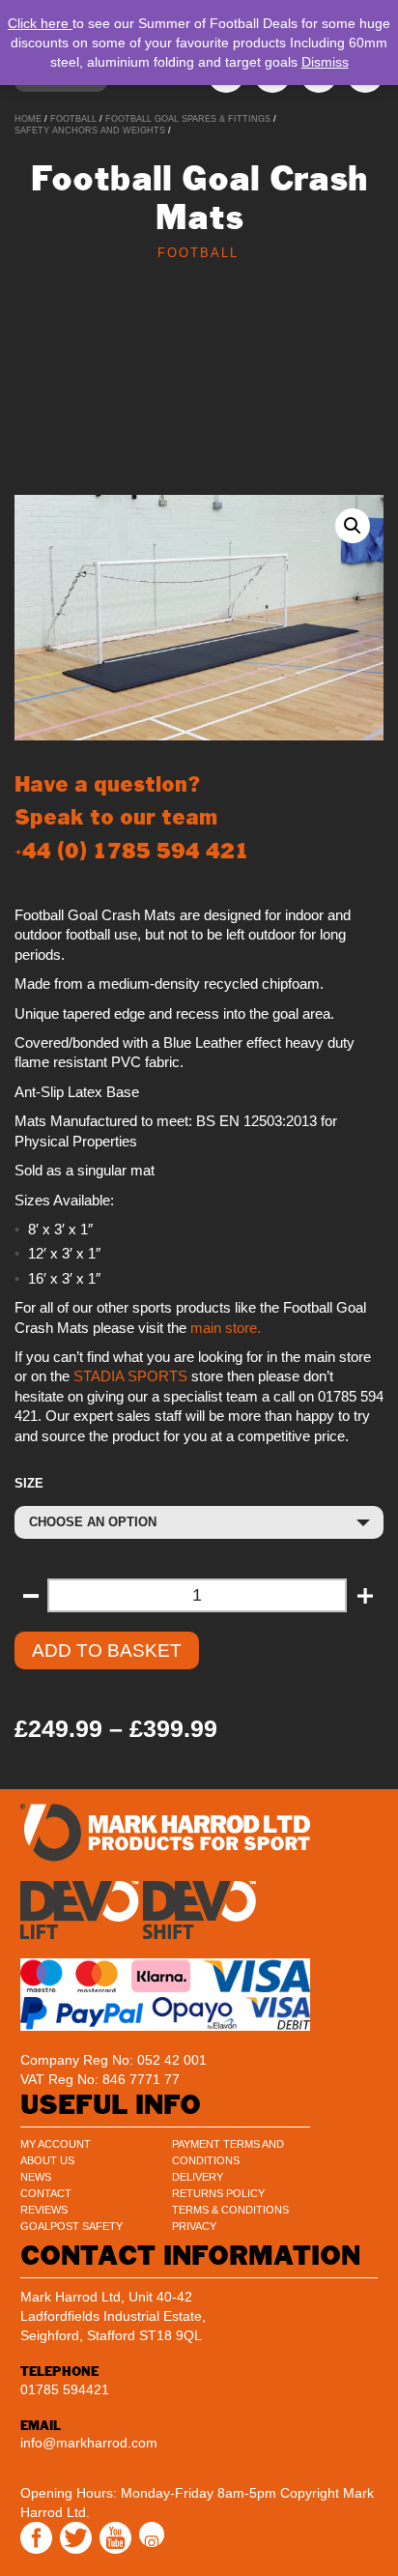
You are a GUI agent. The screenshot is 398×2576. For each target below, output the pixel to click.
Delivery (198, 2177)
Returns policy (218, 2193)
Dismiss (325, 62)
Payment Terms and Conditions (228, 2152)
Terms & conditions (230, 2210)
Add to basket (107, 1650)
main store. (226, 1328)
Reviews (44, 2210)
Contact (46, 2193)
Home (28, 119)
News (36, 2177)
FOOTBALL (73, 119)
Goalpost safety (71, 2226)
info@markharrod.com (89, 2443)
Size (29, 1483)
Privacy (194, 2226)
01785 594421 (65, 2389)
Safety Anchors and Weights (90, 130)
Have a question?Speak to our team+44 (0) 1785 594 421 (132, 817)
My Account (56, 2144)
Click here (40, 23)
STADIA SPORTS (128, 1376)
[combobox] (199, 1522)
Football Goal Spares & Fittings (188, 119)
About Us (47, 2160)
